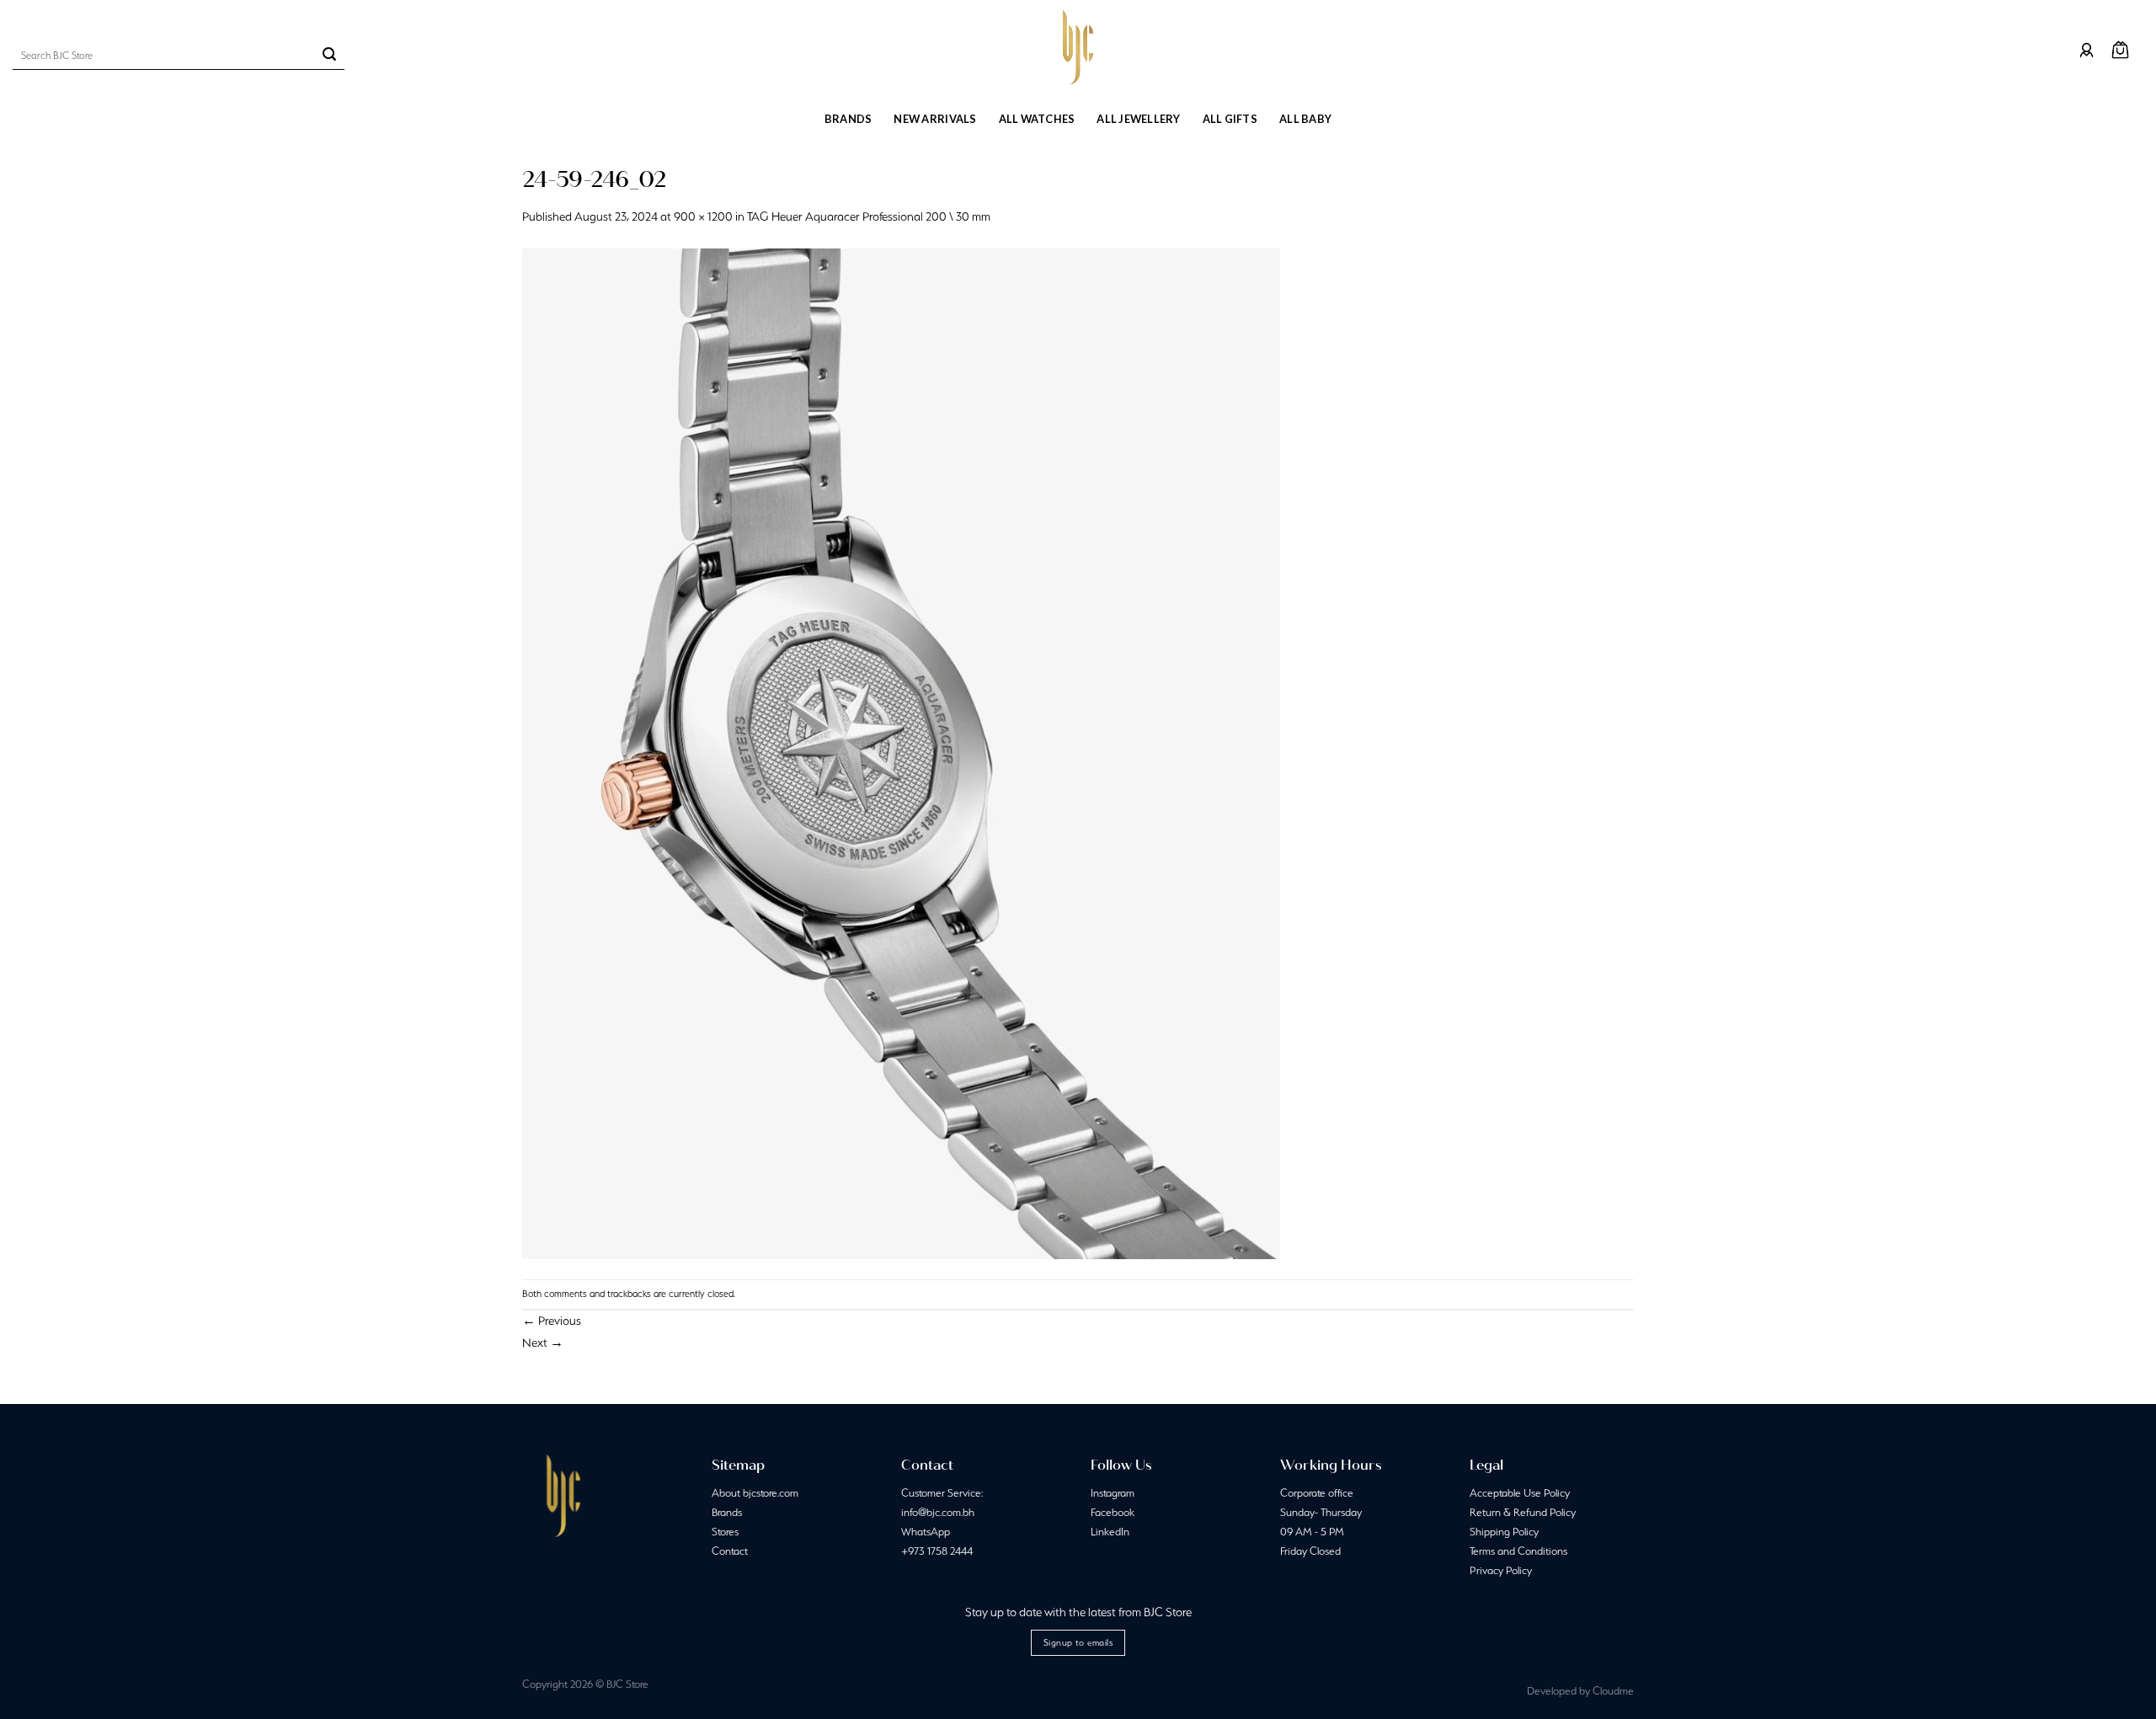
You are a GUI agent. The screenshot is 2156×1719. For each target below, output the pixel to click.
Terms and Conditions (1518, 1551)
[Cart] (2120, 50)
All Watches (1037, 119)
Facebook (1113, 1512)
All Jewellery (1138, 119)
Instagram (1113, 1493)
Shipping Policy (1504, 1532)
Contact (730, 1551)
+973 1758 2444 (937, 1551)
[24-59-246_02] (901, 752)
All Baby (1305, 119)
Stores (725, 1532)
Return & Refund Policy (1523, 1512)
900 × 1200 (703, 216)
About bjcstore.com (755, 1493)
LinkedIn (1110, 1532)
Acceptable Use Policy (1520, 1493)
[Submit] (329, 56)
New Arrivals (935, 119)
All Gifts (1230, 119)
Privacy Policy (1501, 1570)
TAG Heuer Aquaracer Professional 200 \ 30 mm (869, 216)
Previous (552, 1321)
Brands (849, 119)
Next (543, 1343)
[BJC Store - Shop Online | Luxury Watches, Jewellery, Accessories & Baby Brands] (1078, 47)
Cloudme (1613, 1691)
